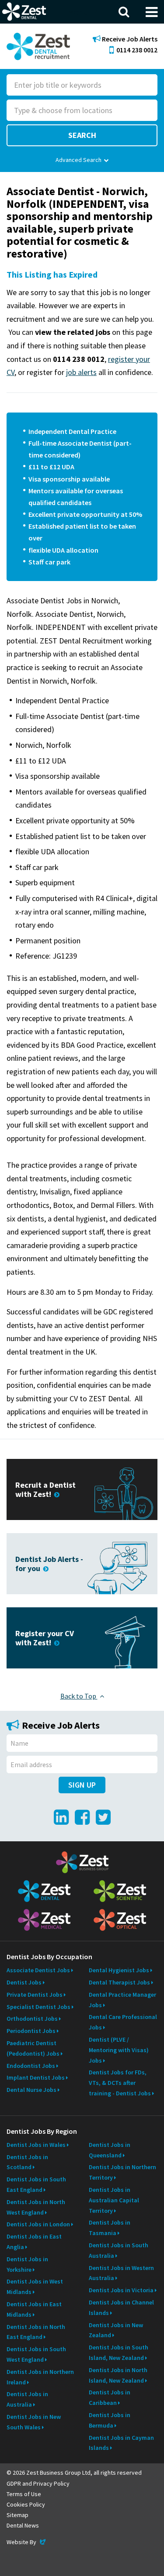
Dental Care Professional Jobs (123, 2022)
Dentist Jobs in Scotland (27, 2162)
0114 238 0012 (137, 50)
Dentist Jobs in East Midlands (34, 2309)
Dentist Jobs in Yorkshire (27, 2264)
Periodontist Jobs (31, 2031)
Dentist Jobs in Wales (36, 2145)
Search (82, 135)
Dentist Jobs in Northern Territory (122, 2172)
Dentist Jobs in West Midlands (35, 2287)
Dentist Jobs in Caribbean (110, 2397)
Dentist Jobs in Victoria (121, 2290)
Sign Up (82, 1785)
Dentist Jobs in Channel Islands (121, 2308)
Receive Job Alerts (129, 39)
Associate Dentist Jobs (38, 1970)
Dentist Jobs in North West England (36, 2207)
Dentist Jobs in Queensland (110, 2150)
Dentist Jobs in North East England (36, 2332)
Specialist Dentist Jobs (38, 2007)
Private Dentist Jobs (35, 1995)
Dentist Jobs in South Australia (119, 2250)
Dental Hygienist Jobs (119, 1970)
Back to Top (79, 1696)
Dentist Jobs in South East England (36, 2184)
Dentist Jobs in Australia (27, 2399)
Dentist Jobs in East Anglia (34, 2242)
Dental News (23, 2525)
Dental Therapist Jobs (119, 1982)
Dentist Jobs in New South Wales (34, 2422)
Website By (27, 2542)
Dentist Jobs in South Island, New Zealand (119, 2352)
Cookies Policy (26, 2504)
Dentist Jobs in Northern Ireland (40, 2377)
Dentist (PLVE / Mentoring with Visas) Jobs (119, 2050)
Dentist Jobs (24, 1982)
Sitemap (17, 2515)
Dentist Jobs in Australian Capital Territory (114, 2200)
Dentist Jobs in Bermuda (110, 2420)
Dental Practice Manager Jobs (122, 2000)
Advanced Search (79, 160)
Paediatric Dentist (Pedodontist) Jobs (33, 2048)
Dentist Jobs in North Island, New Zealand (118, 2375)
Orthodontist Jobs (32, 2019)
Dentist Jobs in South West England (36, 2354)
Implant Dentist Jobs (36, 2077)
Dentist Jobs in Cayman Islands (121, 2443)
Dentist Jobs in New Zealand (116, 2330)
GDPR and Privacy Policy (38, 2483)
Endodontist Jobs (31, 2066)
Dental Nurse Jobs (31, 2090)
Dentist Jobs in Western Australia (121, 2273)
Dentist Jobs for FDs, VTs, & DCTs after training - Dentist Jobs (120, 2083)
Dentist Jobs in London (38, 2224)
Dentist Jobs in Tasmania (110, 2228)
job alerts (81, 372)
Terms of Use (24, 2494)
